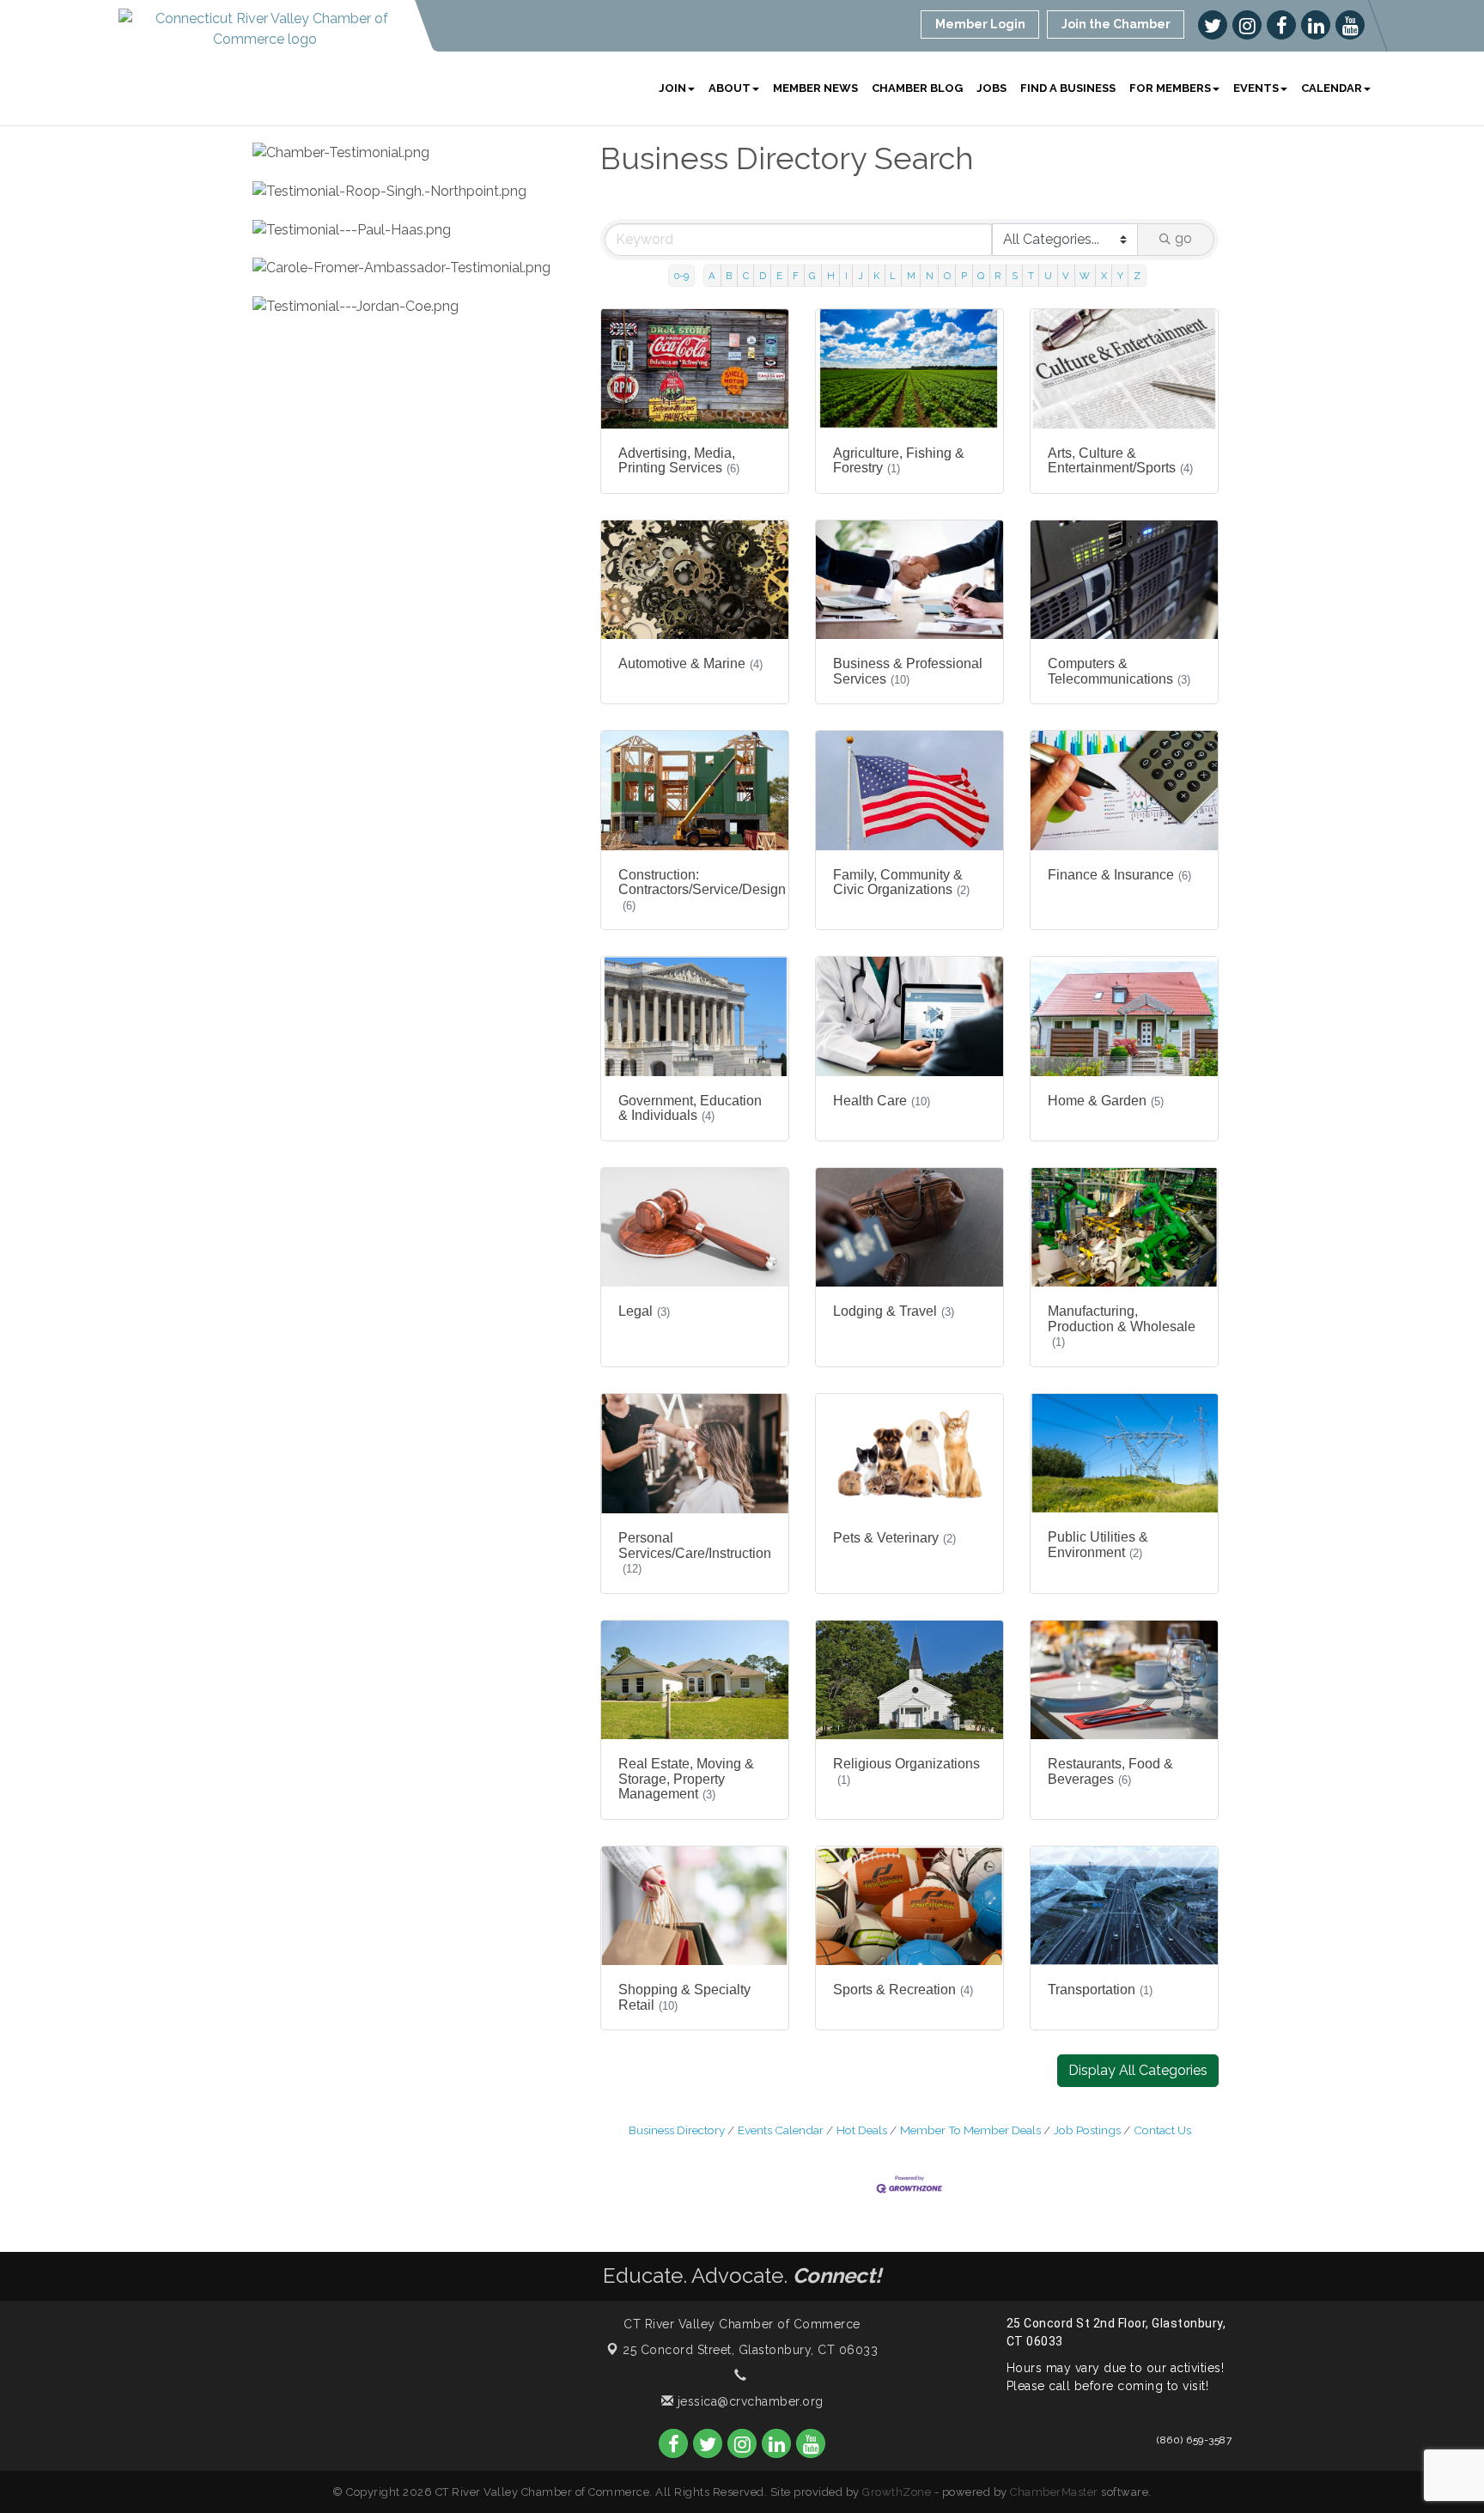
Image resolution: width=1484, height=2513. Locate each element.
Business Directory (677, 2130)
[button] (1138, 2071)
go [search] (1183, 238)
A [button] (712, 276)
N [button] (930, 276)
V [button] (1066, 276)
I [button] (846, 276)
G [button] (812, 276)
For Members (1170, 88)
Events (1256, 88)
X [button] (1104, 276)
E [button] (779, 276)
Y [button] (1120, 276)
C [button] (746, 276)
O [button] (947, 276)
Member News (815, 88)
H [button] (831, 276)
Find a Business (1068, 88)
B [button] (729, 276)
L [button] (893, 276)
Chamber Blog (917, 88)
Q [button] (981, 276)
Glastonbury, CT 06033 (750, 2350)
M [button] (911, 276)
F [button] (796, 276)
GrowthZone (897, 2492)
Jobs (991, 88)
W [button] (1085, 276)
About (730, 88)
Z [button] (1137, 276)
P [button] (964, 276)
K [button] (876, 276)
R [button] (997, 276)
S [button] (1015, 276)
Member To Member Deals (970, 2130)
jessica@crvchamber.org (748, 2401)
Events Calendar (781, 2130)
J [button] (861, 276)
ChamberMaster (1054, 2492)
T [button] (1031, 276)
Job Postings (1087, 2130)
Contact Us (1162, 2130)
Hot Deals (862, 2130)
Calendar (1332, 88)
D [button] (763, 276)
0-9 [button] (681, 276)
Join (672, 88)
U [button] (1048, 276)
